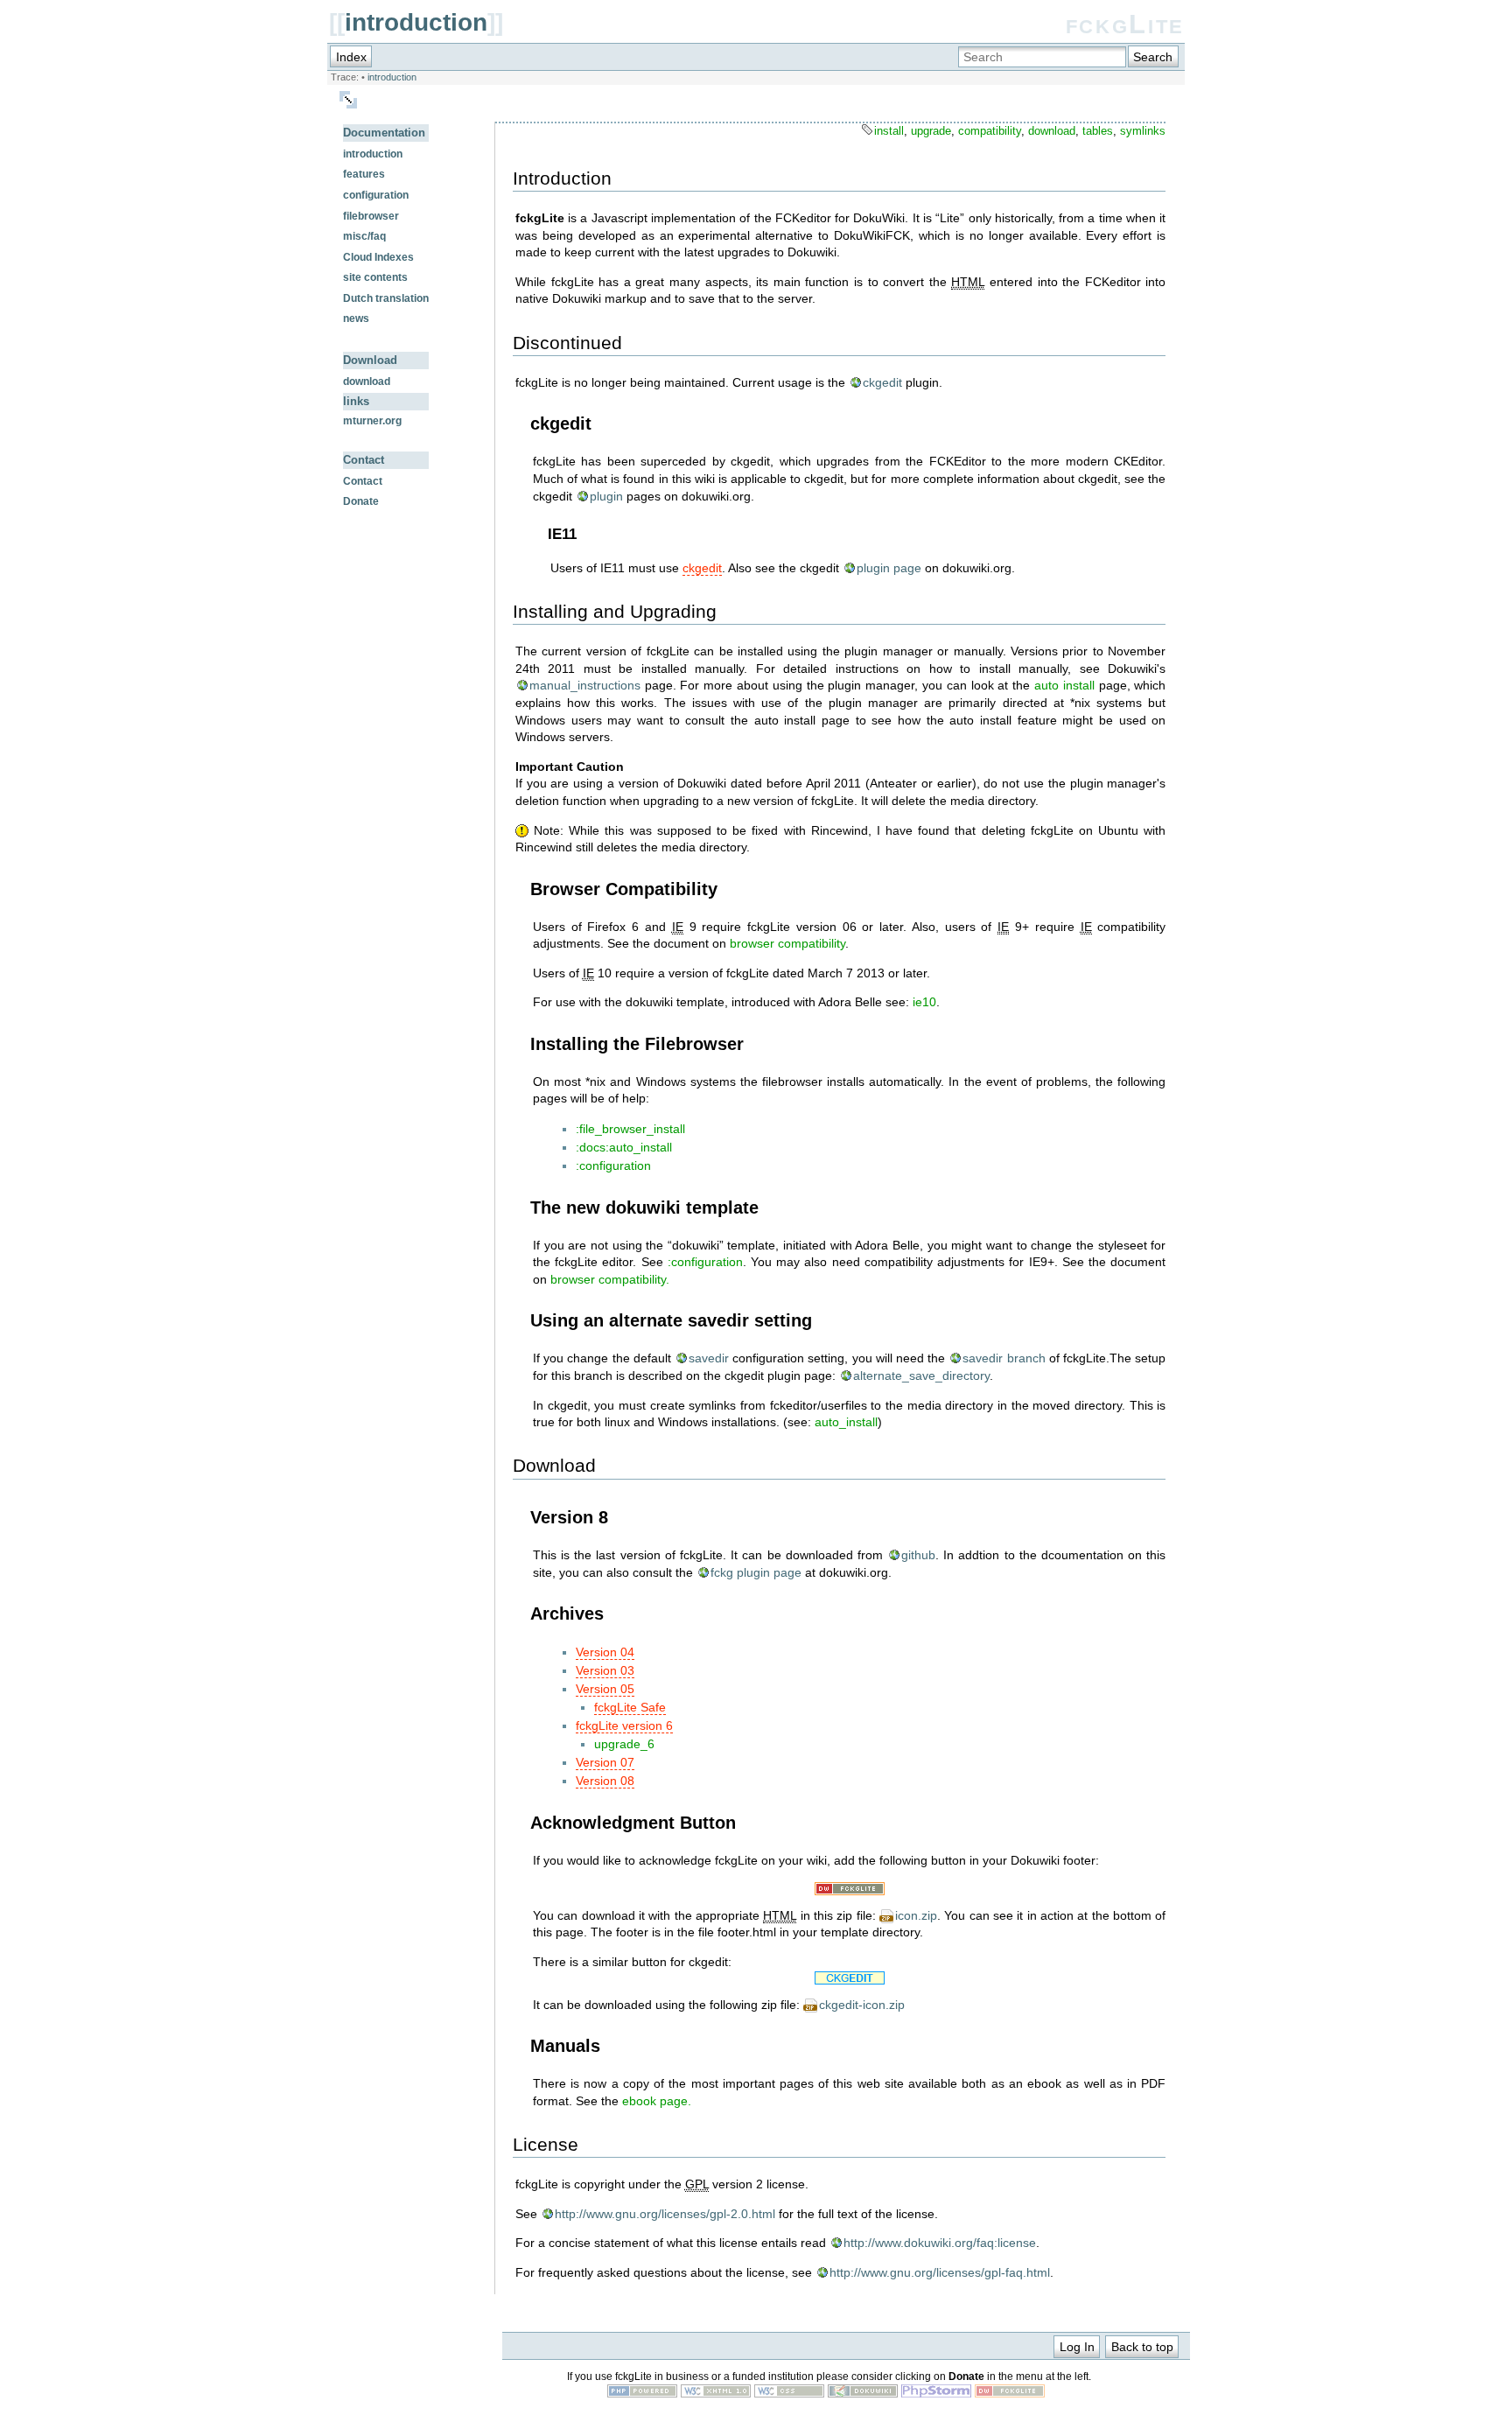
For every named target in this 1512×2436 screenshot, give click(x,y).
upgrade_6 (624, 1744)
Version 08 (605, 1781)
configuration (376, 195)
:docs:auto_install (624, 1147)
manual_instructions (585, 685)
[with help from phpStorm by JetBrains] (936, 2393)
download (367, 381)
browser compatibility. (608, 1279)
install (889, 131)
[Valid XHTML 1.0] (716, 2393)
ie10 (924, 1002)
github (918, 1555)
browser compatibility (787, 943)
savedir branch (1004, 1358)
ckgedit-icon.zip (862, 2005)
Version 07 (605, 1762)
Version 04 (605, 1652)
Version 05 (605, 1689)
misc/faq (364, 236)
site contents (375, 277)
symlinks (1143, 131)
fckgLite (1125, 24)
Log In (1077, 2347)
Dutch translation (386, 298)
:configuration (613, 1165)
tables (1098, 131)
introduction (416, 22)
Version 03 (605, 1670)
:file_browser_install (630, 1129)
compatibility (990, 131)
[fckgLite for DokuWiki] (1010, 2393)
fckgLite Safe (630, 1707)
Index (351, 57)
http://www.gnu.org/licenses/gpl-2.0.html (665, 2214)
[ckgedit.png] (849, 1978)
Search (1153, 57)
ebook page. (657, 2101)
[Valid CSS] (789, 2393)
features (364, 174)
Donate (361, 501)
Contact (363, 481)
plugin (606, 496)
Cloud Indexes (378, 257)
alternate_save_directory (921, 1375)
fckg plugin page (756, 1572)
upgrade (931, 131)
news (356, 318)
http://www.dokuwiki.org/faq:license (940, 2243)
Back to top (1142, 2347)
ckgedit (882, 382)
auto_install (846, 1422)
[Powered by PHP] (642, 2393)
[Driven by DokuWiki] (863, 2393)
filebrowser (371, 216)
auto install (1064, 685)
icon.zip (916, 1915)
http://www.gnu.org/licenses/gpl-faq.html (940, 2272)
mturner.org (372, 421)
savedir (709, 1358)
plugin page (889, 568)
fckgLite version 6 (624, 1725)
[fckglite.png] (849, 1889)
